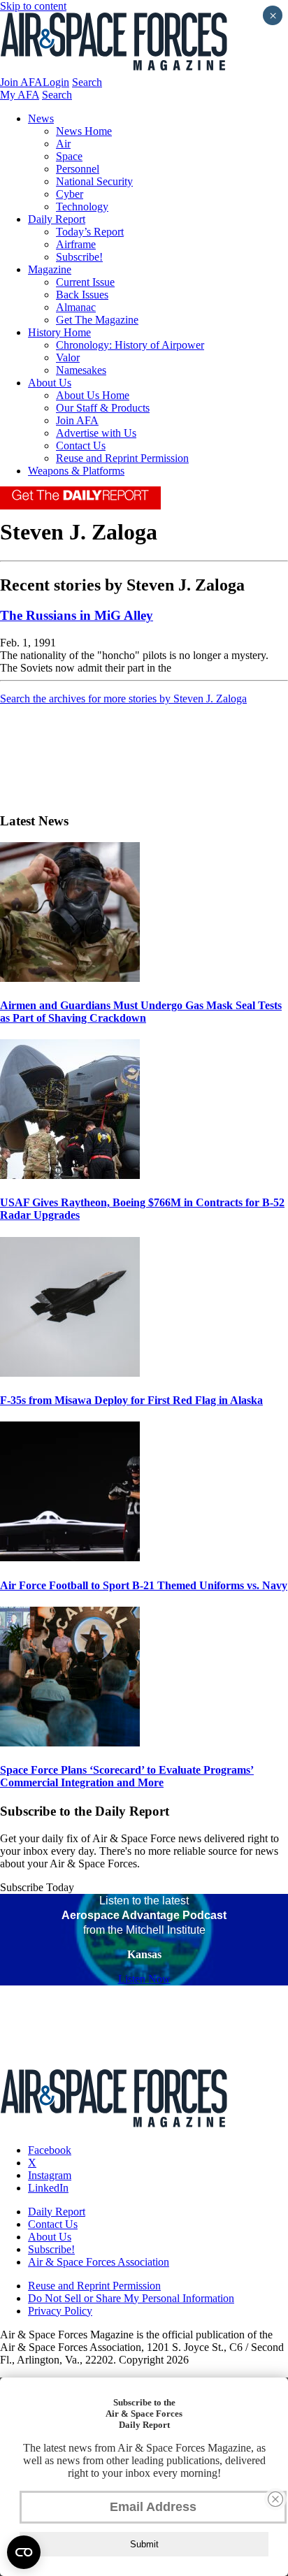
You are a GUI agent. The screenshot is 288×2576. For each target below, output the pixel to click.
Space (69, 156)
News (41, 118)
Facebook (50, 2150)
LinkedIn (48, 2188)
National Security (94, 181)
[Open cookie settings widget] (24, 2552)
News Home (84, 131)
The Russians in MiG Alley (77, 615)
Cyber (70, 194)
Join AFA (21, 82)
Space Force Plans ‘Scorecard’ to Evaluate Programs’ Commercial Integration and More (127, 1776)
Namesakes (81, 370)
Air (63, 144)
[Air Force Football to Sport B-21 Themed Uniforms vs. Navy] (70, 1557)
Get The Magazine (97, 320)
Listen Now (144, 1979)
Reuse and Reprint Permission (122, 458)
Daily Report (57, 219)
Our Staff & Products (103, 408)
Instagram (50, 2175)
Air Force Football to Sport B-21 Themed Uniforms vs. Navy (144, 1585)
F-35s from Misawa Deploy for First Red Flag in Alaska (131, 1400)
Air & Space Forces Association (99, 2262)
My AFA (20, 95)
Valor (68, 357)
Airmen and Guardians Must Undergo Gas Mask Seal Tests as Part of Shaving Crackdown (141, 1012)
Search (87, 82)
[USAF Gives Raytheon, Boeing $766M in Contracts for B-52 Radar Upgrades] (70, 1175)
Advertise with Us (96, 433)
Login (56, 82)
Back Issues (82, 295)
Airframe (76, 244)
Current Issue (85, 282)
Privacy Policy (60, 2311)
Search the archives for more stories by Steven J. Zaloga (123, 699)
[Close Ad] (275, 2499)
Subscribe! (79, 257)
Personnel (78, 169)
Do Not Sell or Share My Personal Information (131, 2298)
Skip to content (33, 6)
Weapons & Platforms (76, 471)
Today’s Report (90, 232)
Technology (82, 207)
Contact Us (81, 446)
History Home (59, 332)
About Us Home (93, 395)
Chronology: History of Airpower (130, 345)
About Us (50, 383)
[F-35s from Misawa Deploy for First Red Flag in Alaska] (70, 1373)
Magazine (50, 269)
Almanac (76, 307)
